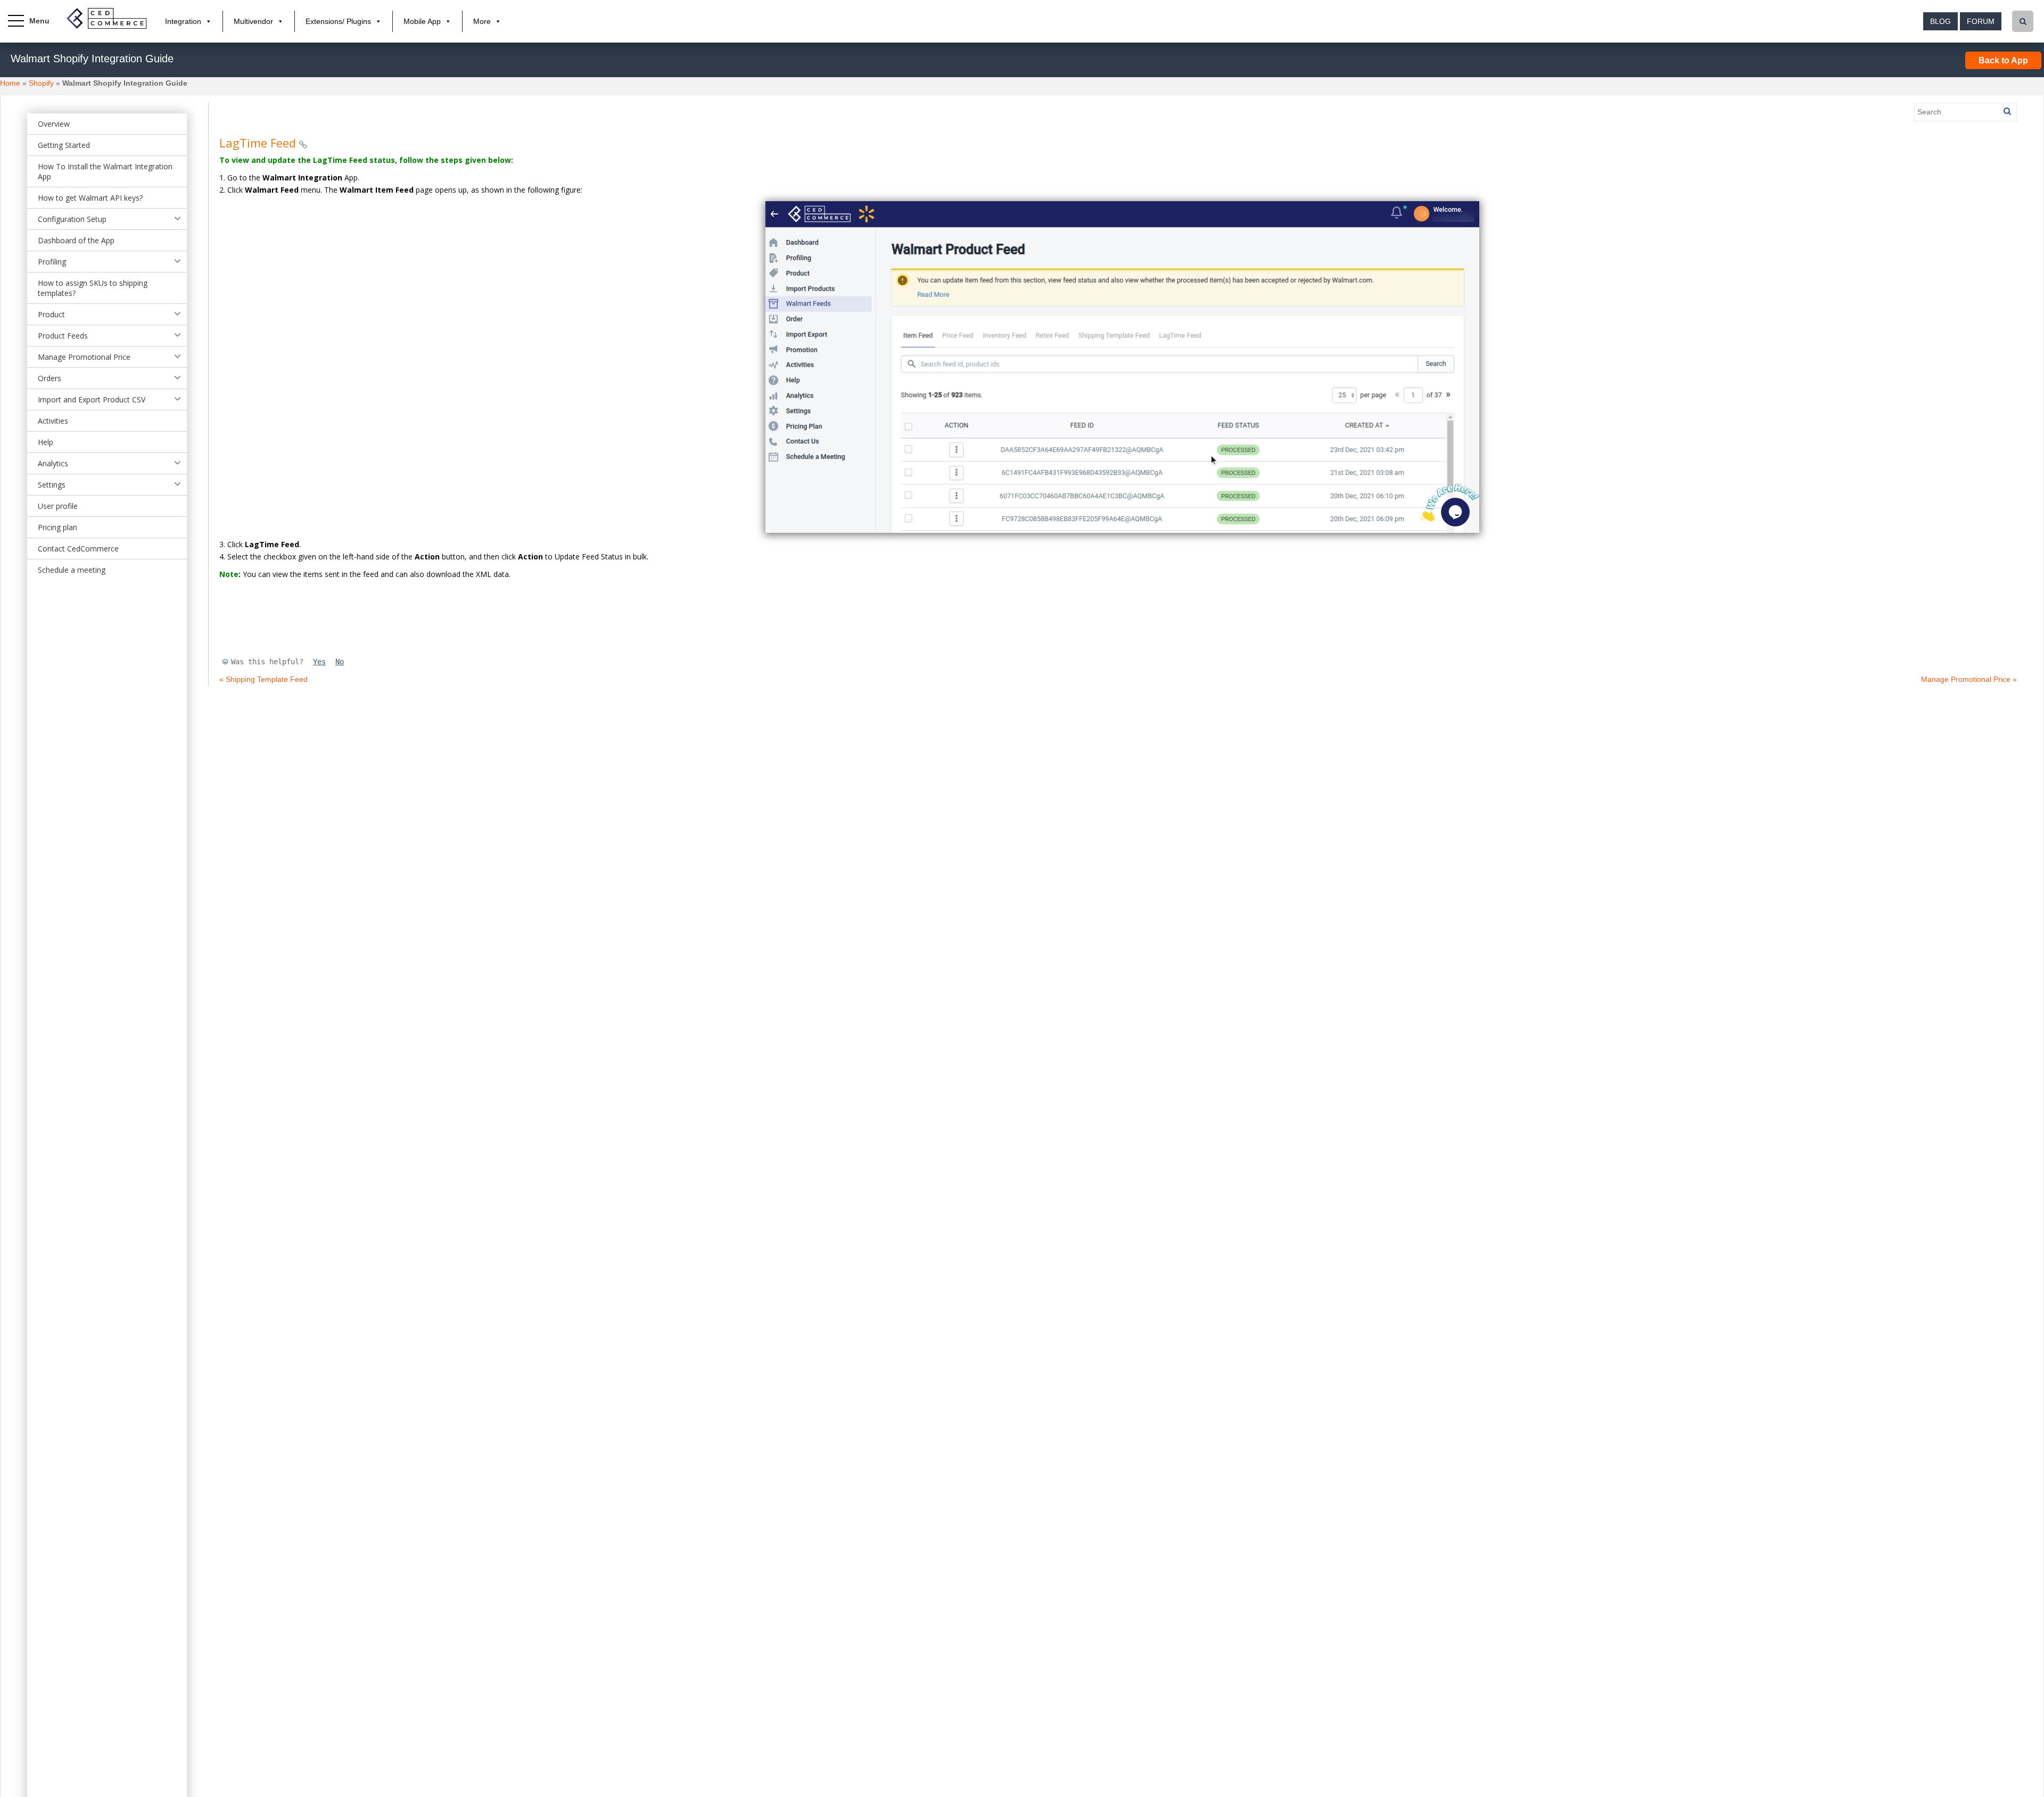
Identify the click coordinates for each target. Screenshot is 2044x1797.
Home (10, 83)
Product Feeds (63, 336)
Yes (319, 662)
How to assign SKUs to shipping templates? (93, 288)
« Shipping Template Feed (263, 679)
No (340, 662)
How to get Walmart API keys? (90, 198)
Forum (1981, 21)
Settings (52, 485)
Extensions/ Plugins (338, 21)
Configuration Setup (72, 219)
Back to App (2003, 60)
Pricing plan (57, 527)
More (482, 21)
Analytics (53, 463)
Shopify (41, 83)
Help (46, 442)
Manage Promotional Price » (1969, 679)
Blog (1940, 21)
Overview (54, 124)
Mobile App (422, 21)
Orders (50, 378)
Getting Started (64, 145)
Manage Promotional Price (84, 357)
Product (51, 314)
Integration (183, 21)
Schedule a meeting (72, 570)
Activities (53, 421)
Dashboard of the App (76, 240)
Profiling (52, 262)
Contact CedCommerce (78, 549)
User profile (58, 506)
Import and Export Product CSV (92, 399)
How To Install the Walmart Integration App (105, 171)
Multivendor (253, 21)
